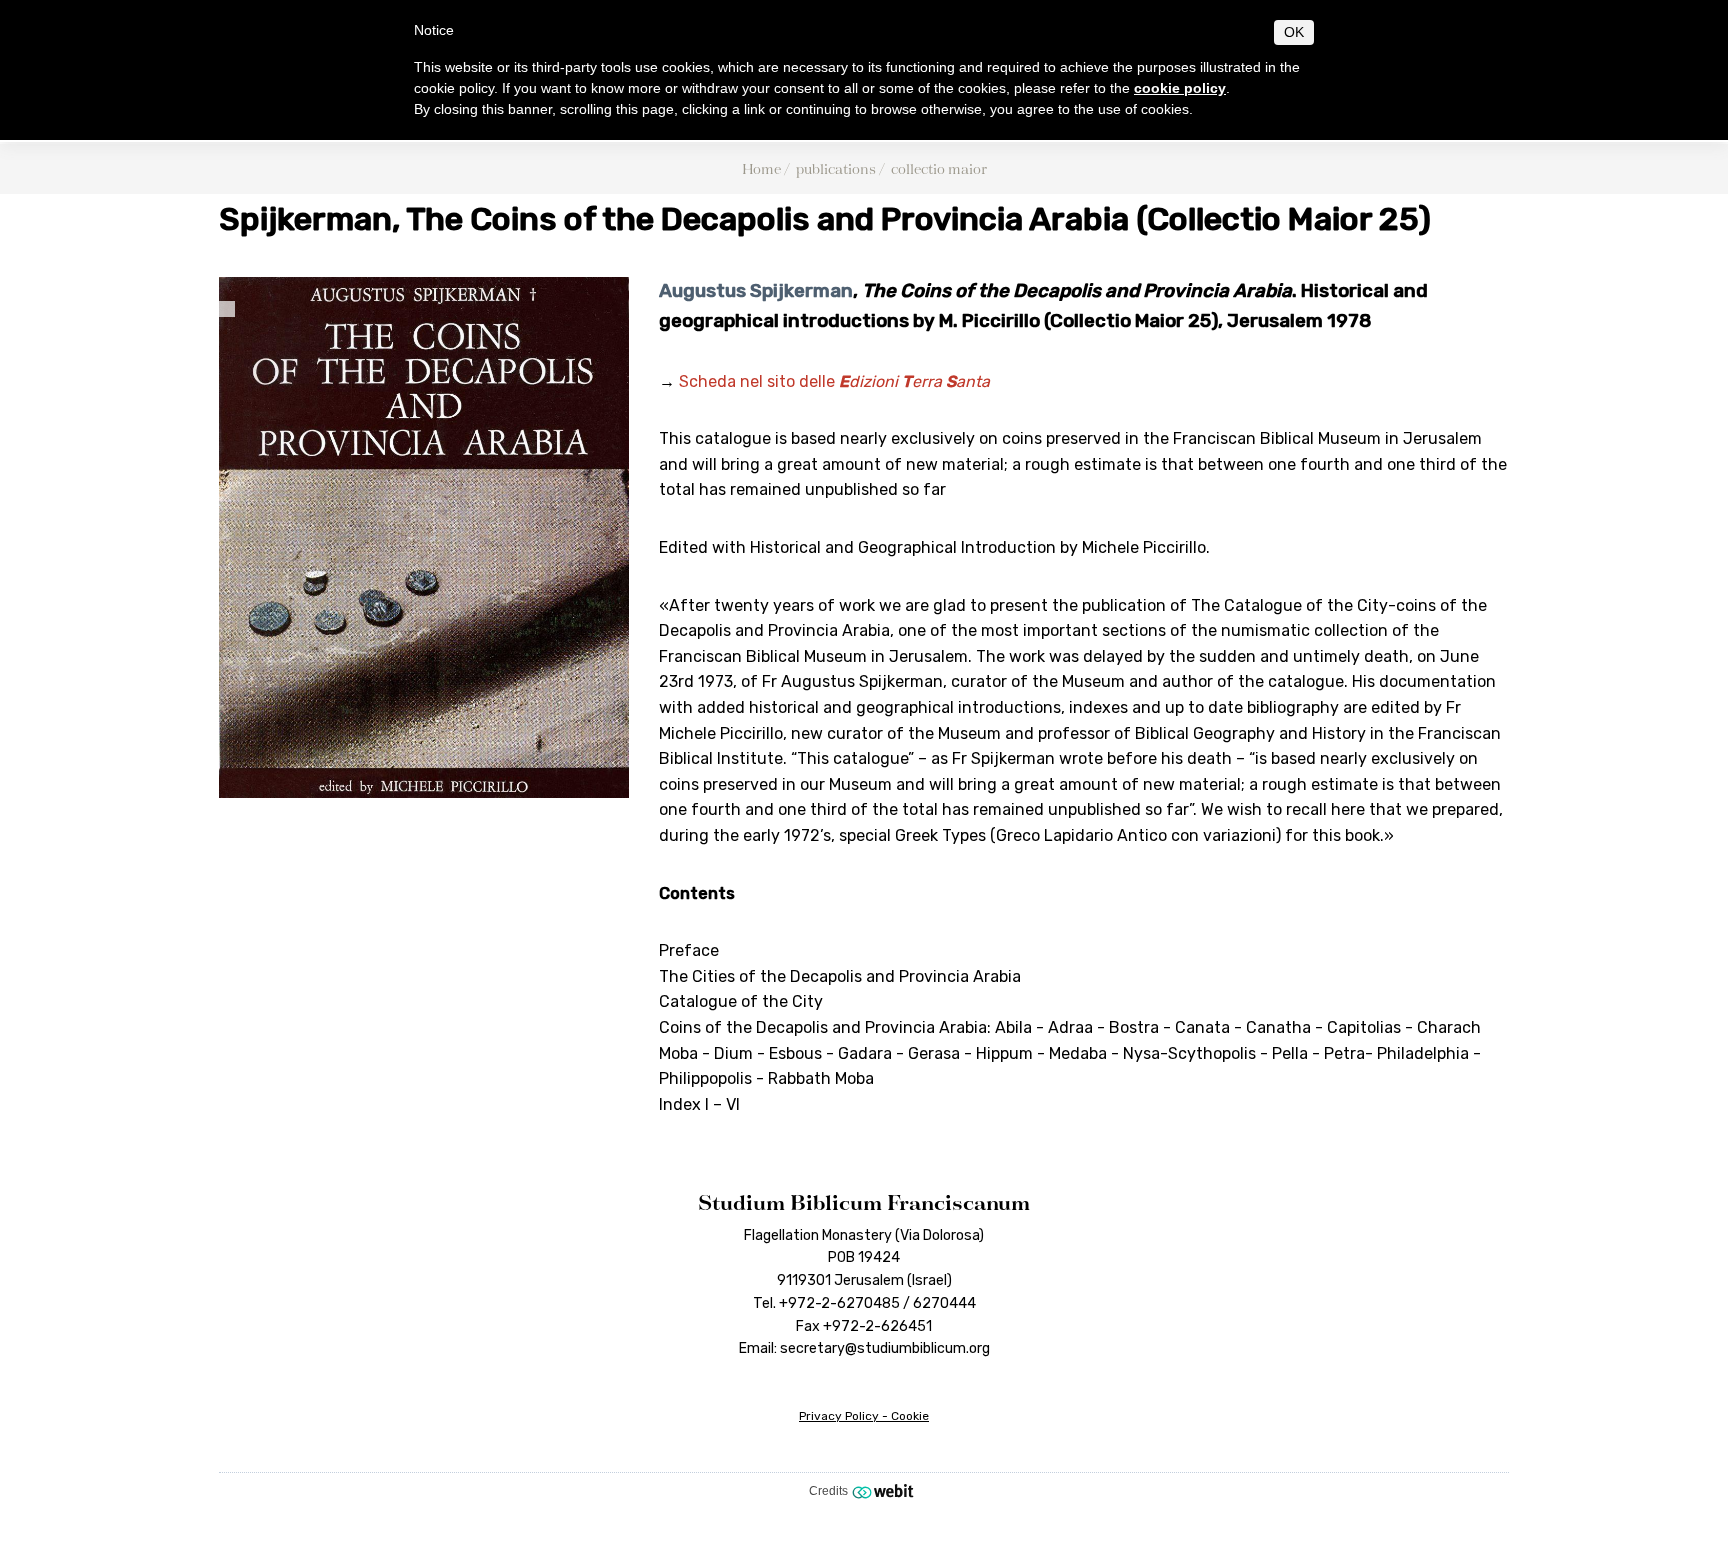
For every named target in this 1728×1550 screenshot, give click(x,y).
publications (836, 168)
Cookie (910, 1416)
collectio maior (939, 168)
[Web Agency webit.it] (885, 1491)
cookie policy (1180, 88)
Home (761, 168)
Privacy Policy (839, 1416)
